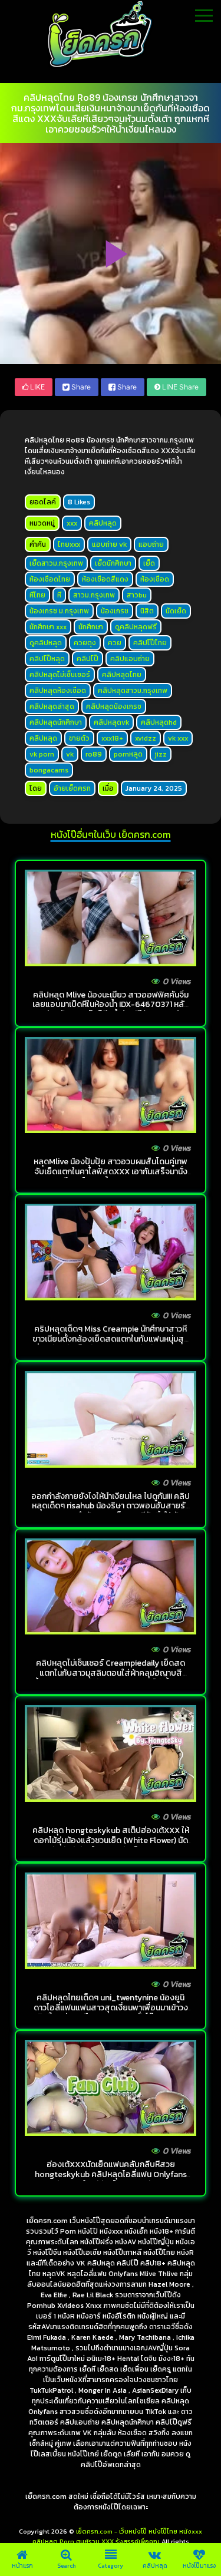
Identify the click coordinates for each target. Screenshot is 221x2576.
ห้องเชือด (155, 579)
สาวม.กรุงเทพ (94, 595)
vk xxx (178, 738)
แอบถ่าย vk (109, 544)
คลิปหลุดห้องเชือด (58, 691)
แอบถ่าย (151, 544)
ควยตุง (85, 643)
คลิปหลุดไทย (122, 675)
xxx (72, 523)
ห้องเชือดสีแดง (105, 579)
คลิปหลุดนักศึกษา (56, 722)
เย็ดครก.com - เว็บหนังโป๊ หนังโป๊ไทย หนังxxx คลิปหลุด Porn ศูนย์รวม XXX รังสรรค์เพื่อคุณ (118, 2536)
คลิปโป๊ (88, 659)
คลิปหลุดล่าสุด (52, 706)
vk (70, 754)
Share (80, 387)
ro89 (94, 754)
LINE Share (179, 387)
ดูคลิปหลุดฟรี (136, 627)
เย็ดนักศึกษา (113, 563)
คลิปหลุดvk (111, 722)
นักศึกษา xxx (48, 627)
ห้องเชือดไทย (50, 579)
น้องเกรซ (115, 611)
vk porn (42, 754)
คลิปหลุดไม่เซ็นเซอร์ (60, 675)
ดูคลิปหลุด (46, 643)
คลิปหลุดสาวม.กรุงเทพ (133, 691)
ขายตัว (79, 738)
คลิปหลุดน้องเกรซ (114, 706)
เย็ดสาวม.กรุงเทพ (56, 563)
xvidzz (146, 738)
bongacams (49, 770)
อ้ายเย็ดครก (72, 788)
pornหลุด (128, 754)
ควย (115, 643)
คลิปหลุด (103, 523)
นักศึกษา (91, 627)
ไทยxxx (69, 544)
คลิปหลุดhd (159, 722)
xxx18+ (112, 738)
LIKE (37, 387)
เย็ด (149, 563)
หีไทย (37, 595)
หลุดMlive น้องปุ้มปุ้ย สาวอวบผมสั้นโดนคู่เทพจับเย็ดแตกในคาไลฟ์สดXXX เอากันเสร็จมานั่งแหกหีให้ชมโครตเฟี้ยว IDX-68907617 (111, 1172)
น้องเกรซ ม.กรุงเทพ (59, 611)
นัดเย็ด (176, 611)
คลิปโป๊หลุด (47, 659)
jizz (161, 754)
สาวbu (137, 595)
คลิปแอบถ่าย (130, 659)
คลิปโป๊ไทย (150, 643)
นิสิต (147, 611)
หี (59, 595)
